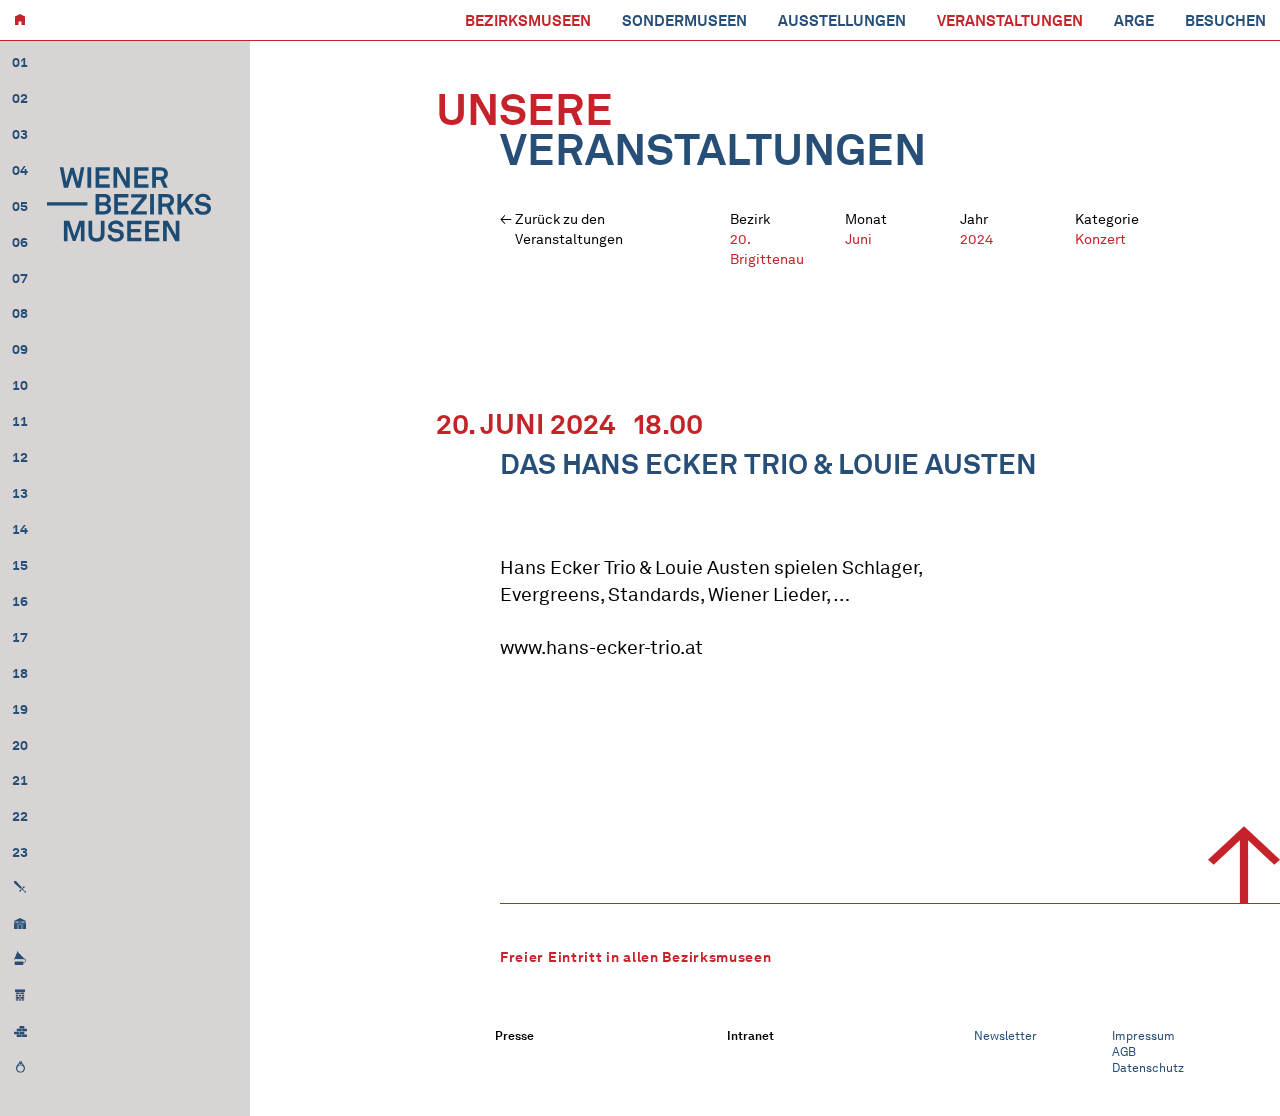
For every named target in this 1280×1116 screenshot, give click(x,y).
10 (20, 385)
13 (20, 493)
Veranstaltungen (1010, 21)
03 (20, 134)
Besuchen (1225, 21)
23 (20, 852)
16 (20, 601)
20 (20, 745)
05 (20, 206)
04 (20, 170)
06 (20, 242)
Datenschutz (1148, 1067)
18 (20, 673)
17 (20, 637)
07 (20, 278)
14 (20, 529)
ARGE (1134, 21)
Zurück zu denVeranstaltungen (569, 229)
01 (20, 62)
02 (20, 98)
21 (20, 780)
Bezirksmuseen (528, 21)
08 (20, 313)
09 (20, 349)
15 (20, 565)
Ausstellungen (842, 21)
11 (20, 421)
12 (20, 457)
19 (20, 709)
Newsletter (1005, 1035)
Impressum (1143, 1035)
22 (20, 816)
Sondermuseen (684, 21)
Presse (514, 1035)
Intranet (750, 1035)
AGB (1124, 1051)
